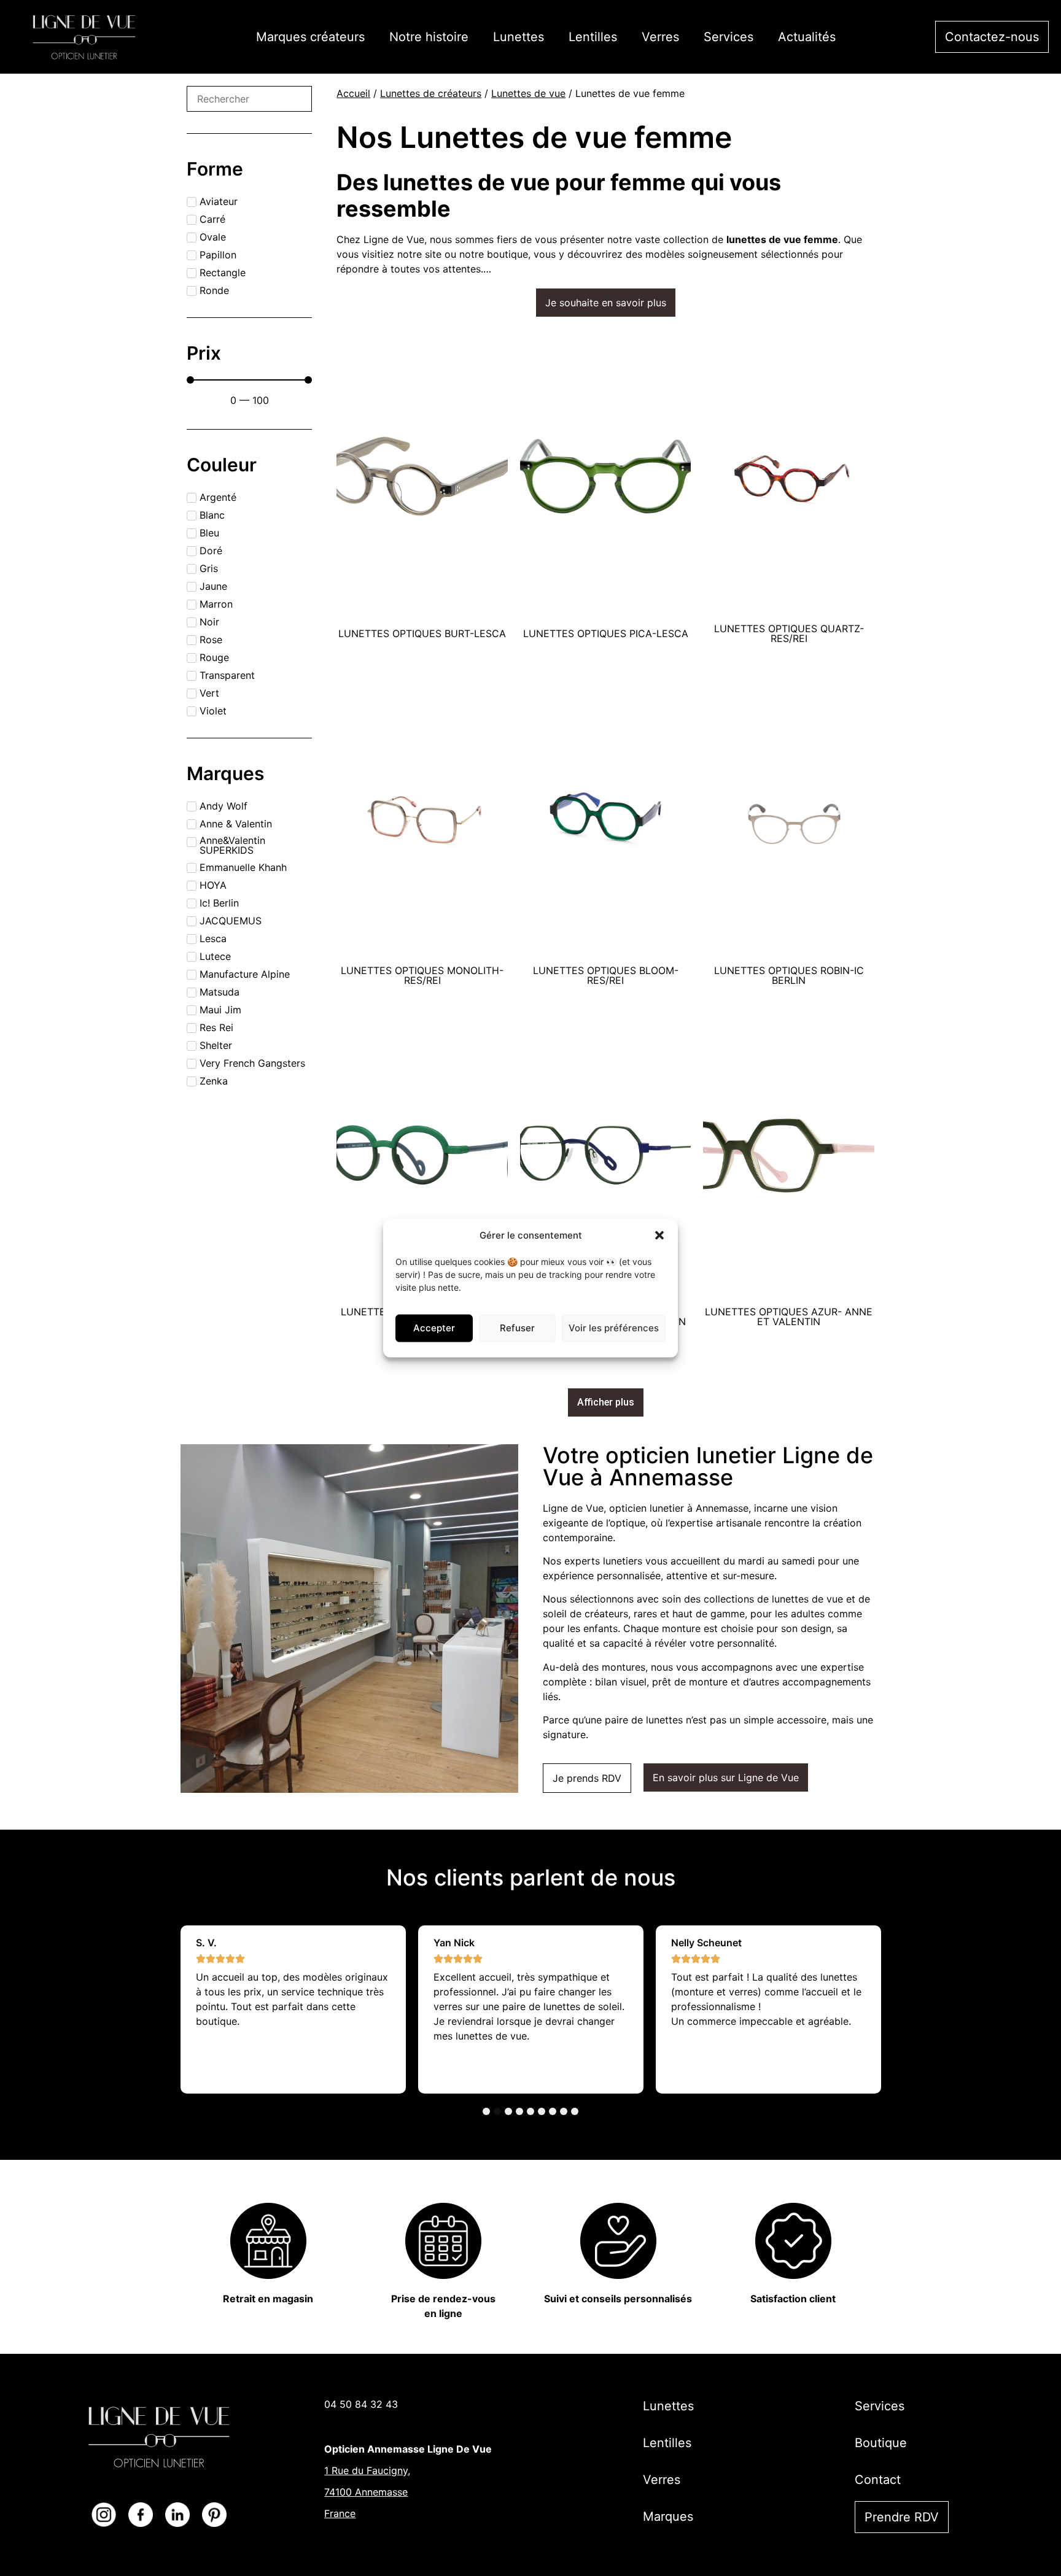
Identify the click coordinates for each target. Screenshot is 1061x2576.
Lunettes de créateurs (431, 93)
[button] (659, 1235)
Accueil (353, 93)
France (340, 2513)
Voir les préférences (614, 1327)
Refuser (517, 1327)
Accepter (434, 1327)
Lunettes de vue (528, 93)
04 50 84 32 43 (361, 2404)
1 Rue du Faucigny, (367, 2470)
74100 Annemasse (366, 2492)
